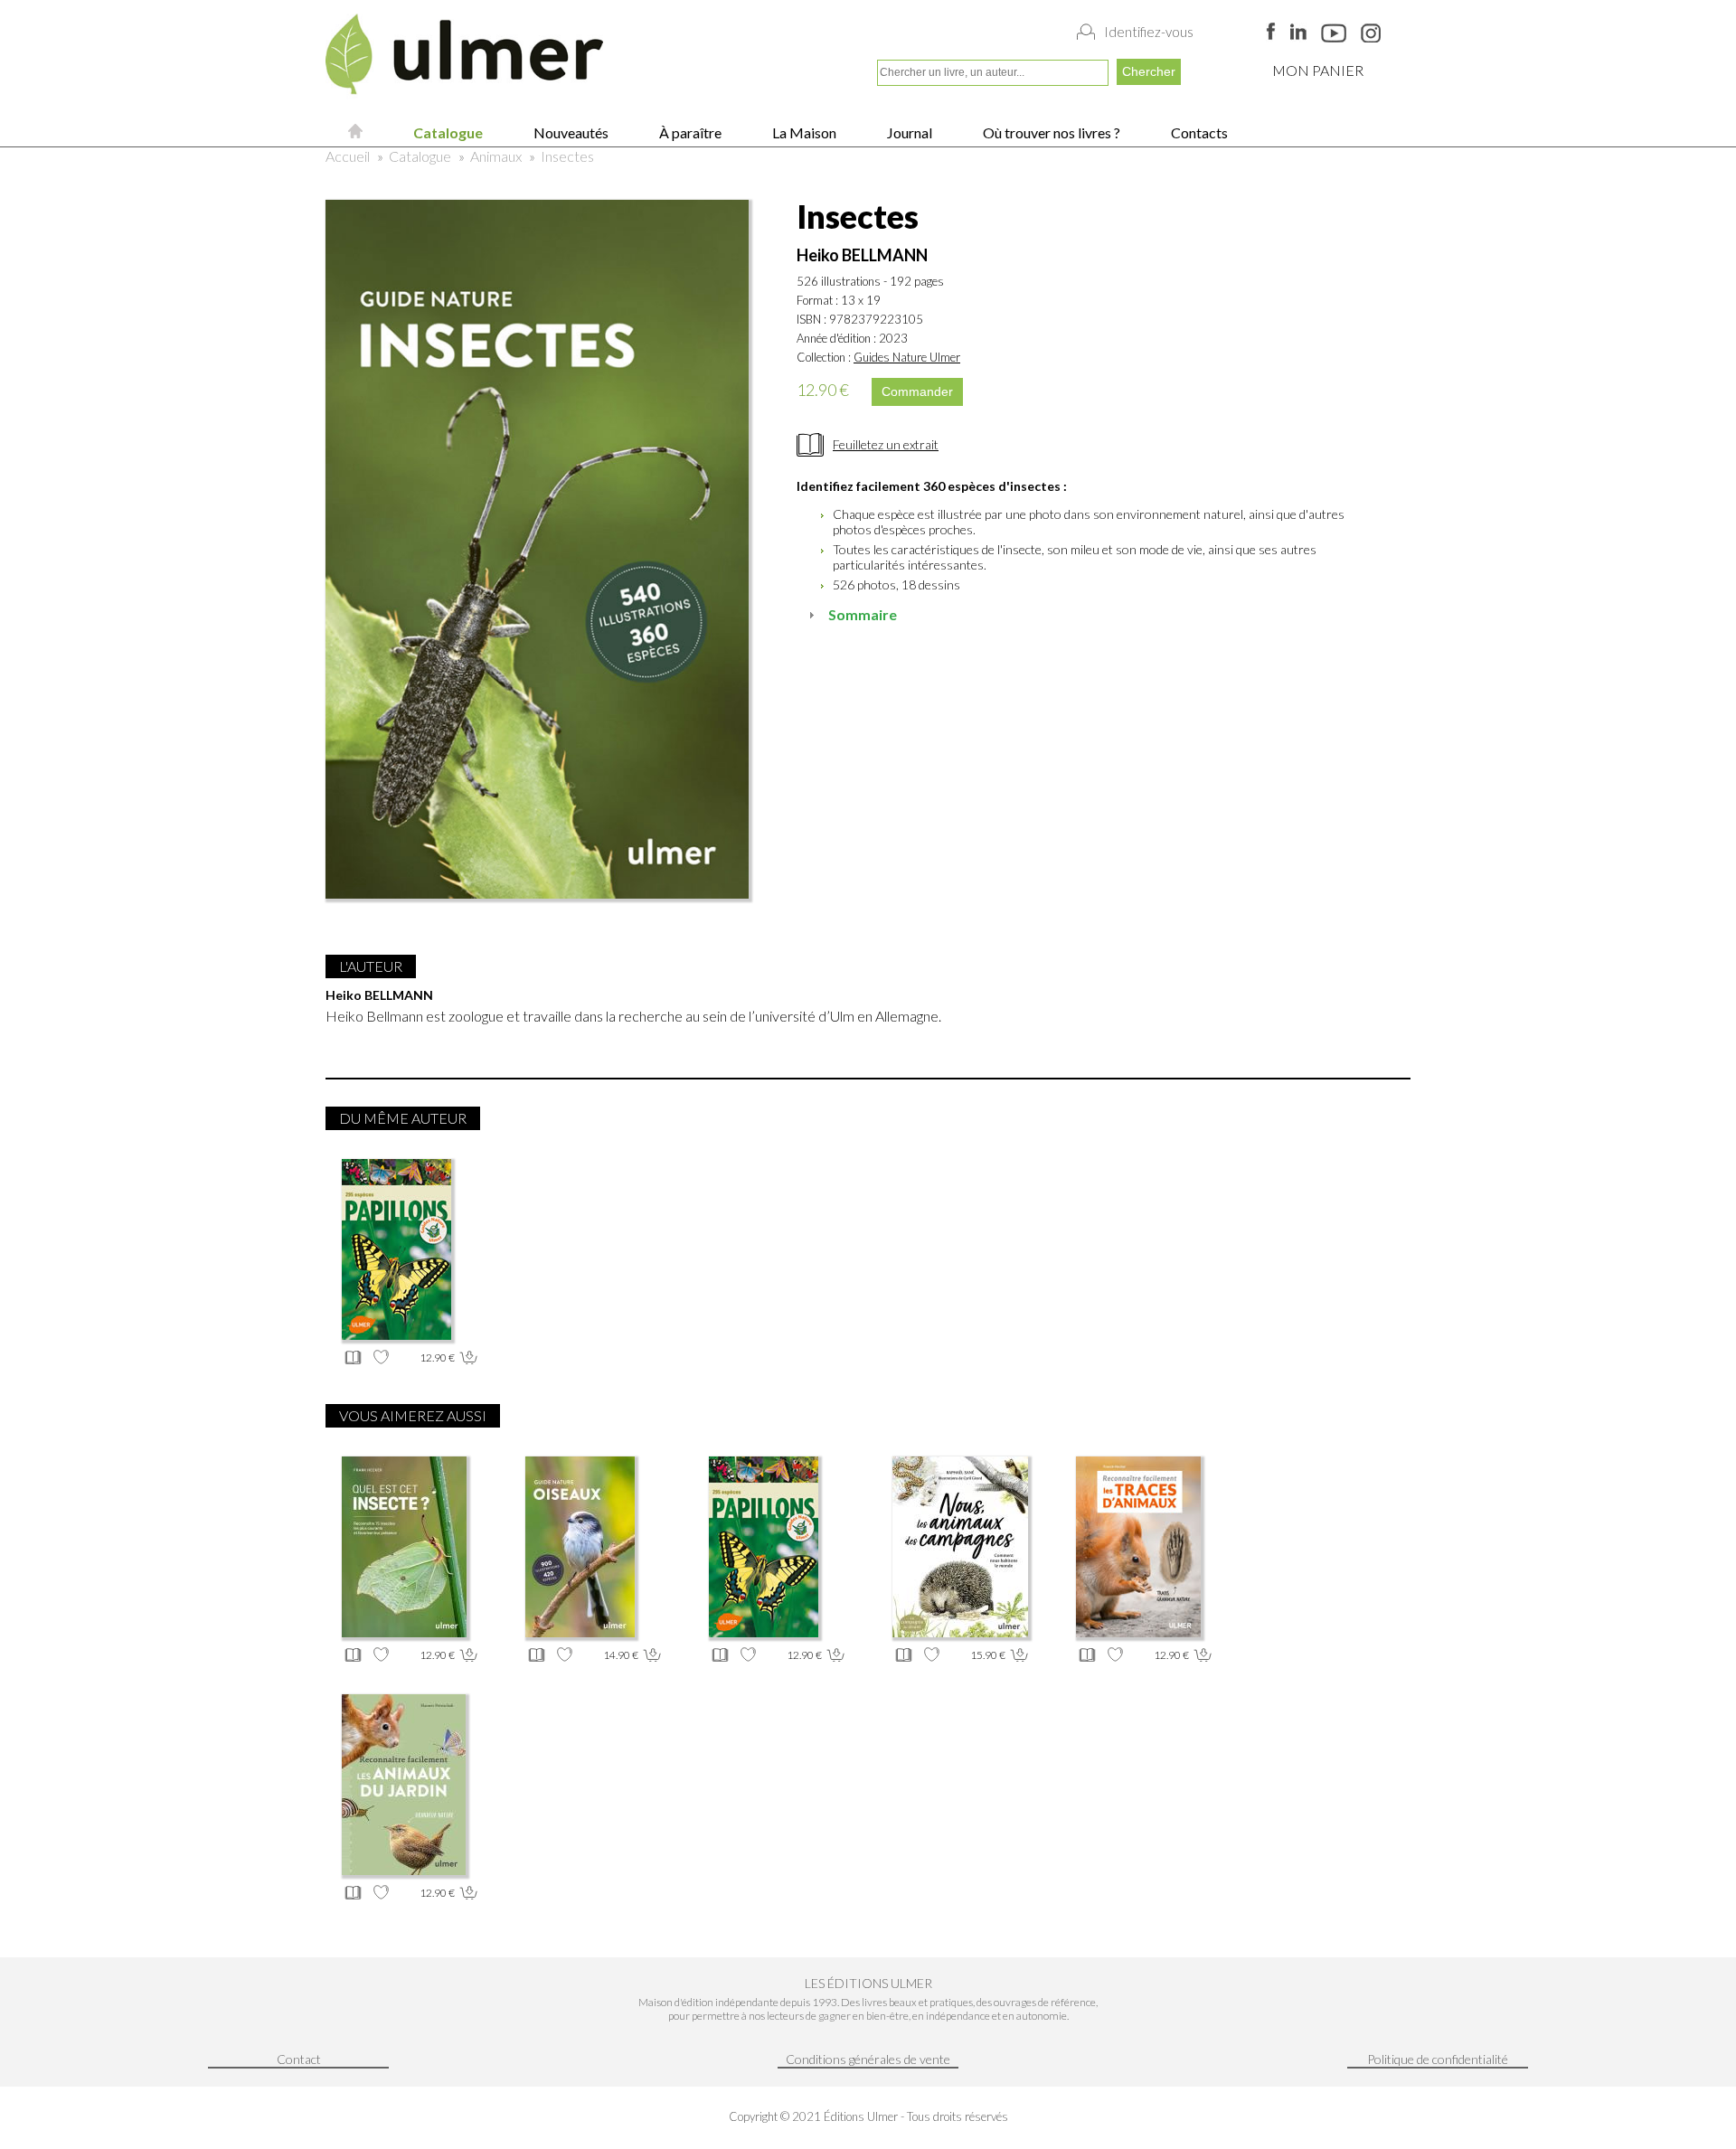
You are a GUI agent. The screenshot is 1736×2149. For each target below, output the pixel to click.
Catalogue (447, 132)
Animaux (496, 156)
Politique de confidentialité (1438, 2059)
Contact (299, 2059)
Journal (908, 132)
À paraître (689, 132)
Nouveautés (570, 132)
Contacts (1198, 132)
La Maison (803, 132)
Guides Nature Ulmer (907, 357)
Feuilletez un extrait (886, 444)
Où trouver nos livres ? (1050, 132)
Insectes (567, 156)
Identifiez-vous (1149, 32)
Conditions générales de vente (868, 2059)
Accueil (348, 156)
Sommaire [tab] (863, 614)
